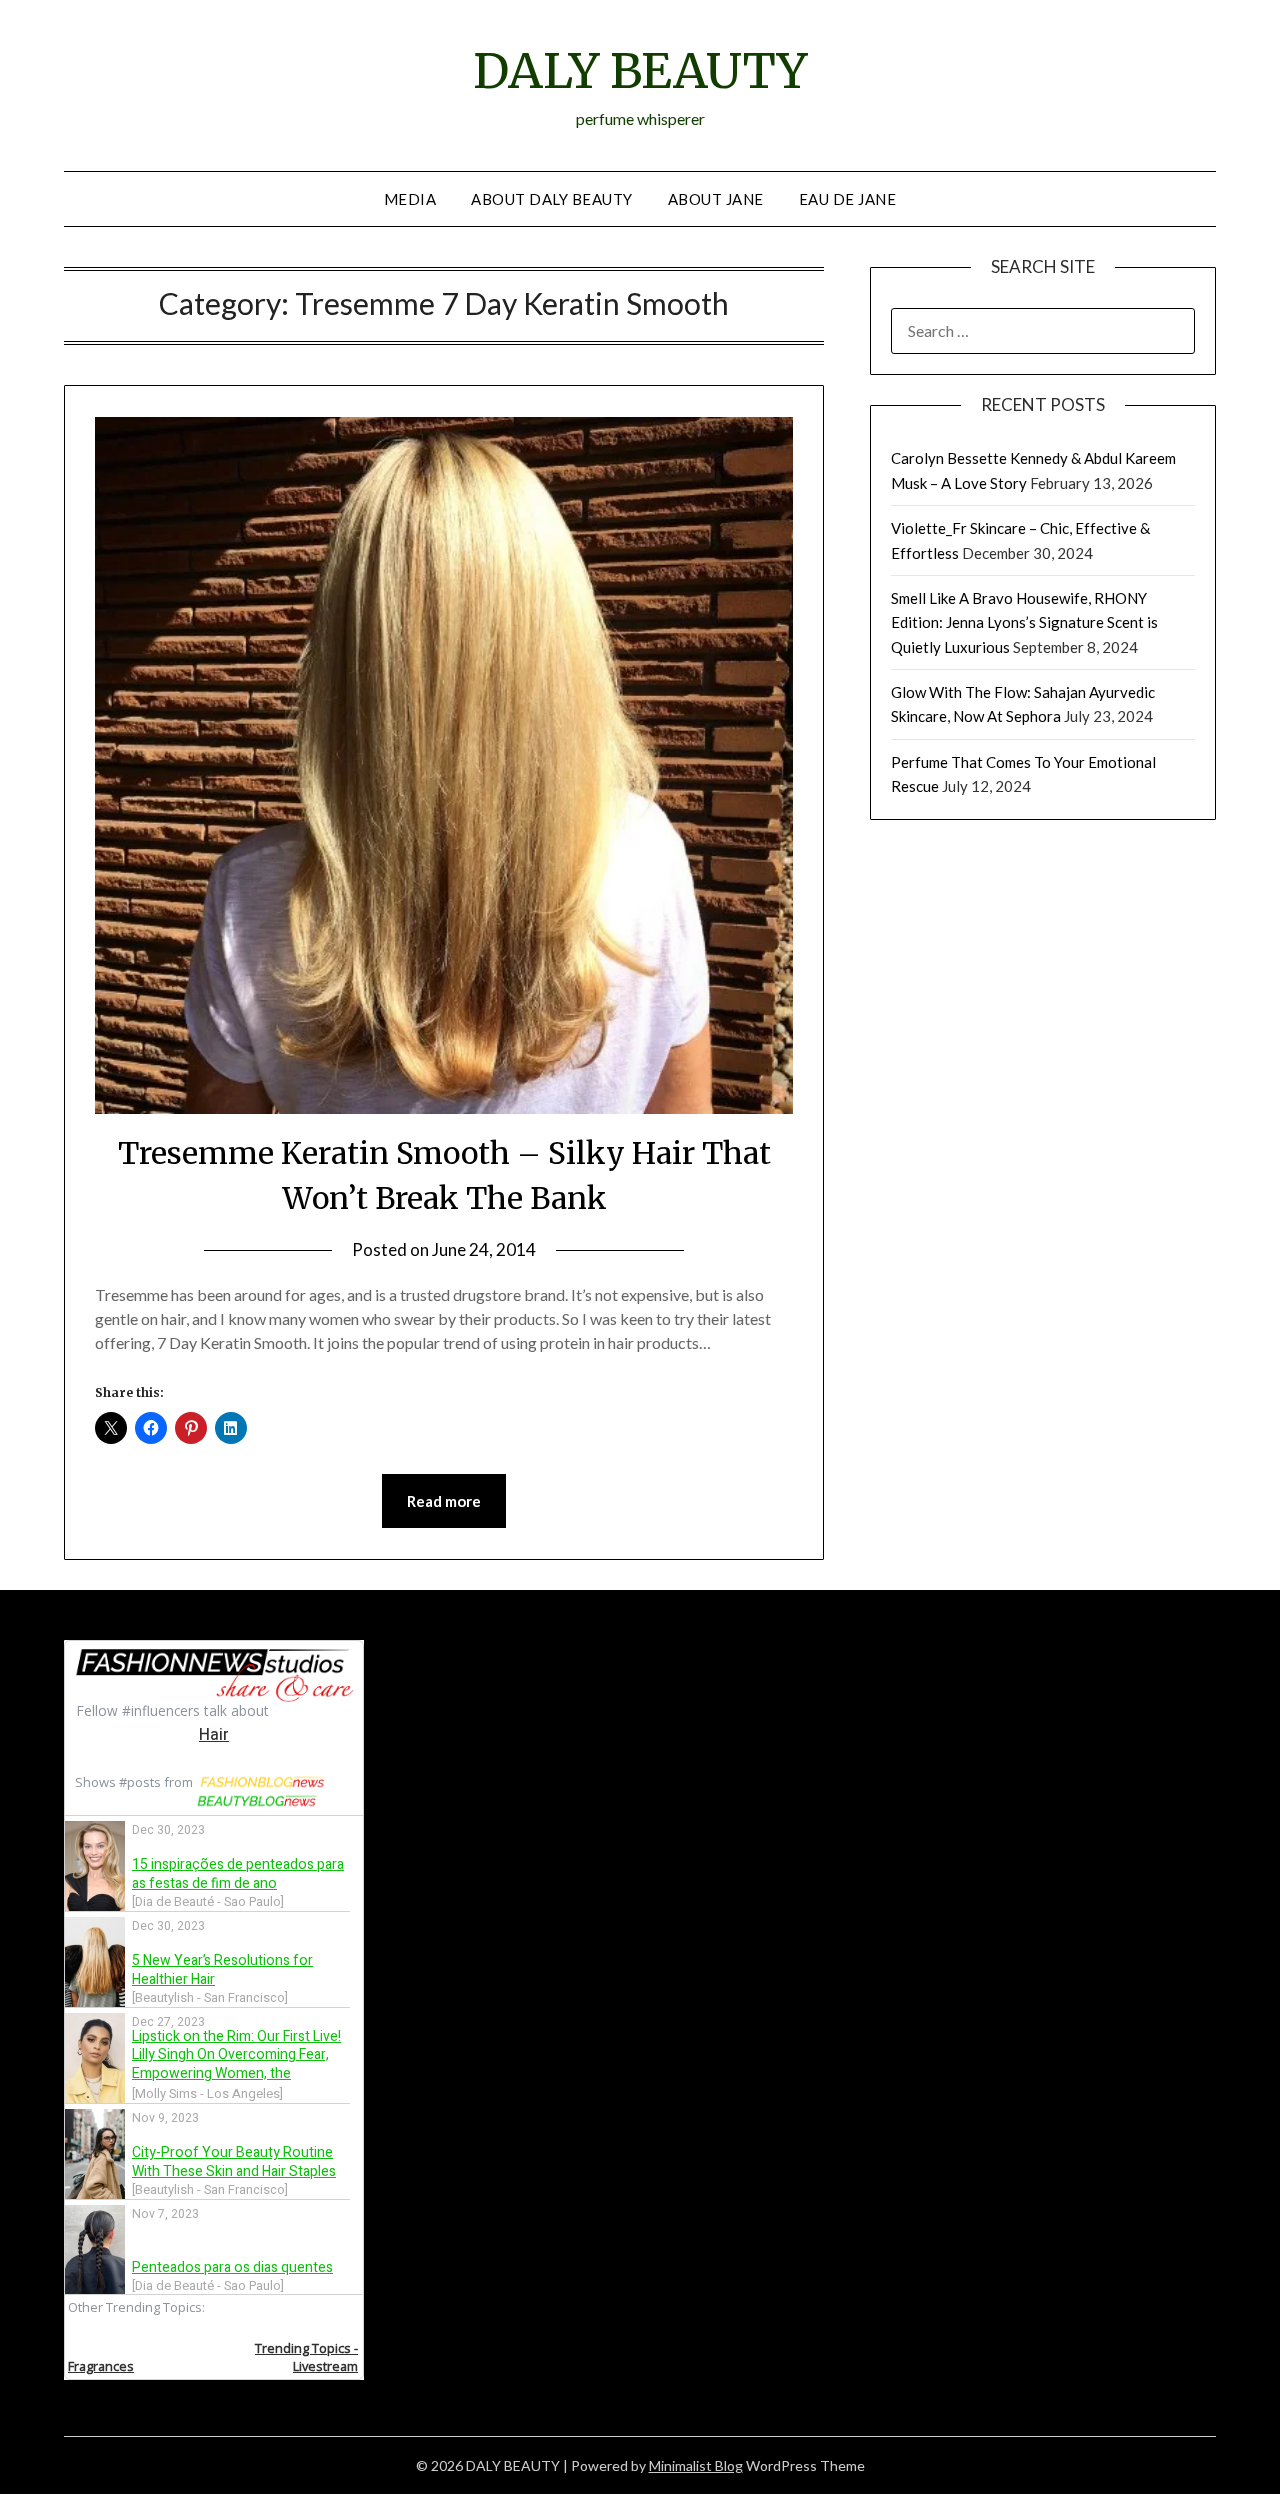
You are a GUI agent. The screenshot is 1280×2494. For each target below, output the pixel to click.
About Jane (716, 199)
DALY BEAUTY (640, 71)
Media (410, 199)
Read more (444, 1501)
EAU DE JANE (848, 199)
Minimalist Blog (696, 2465)
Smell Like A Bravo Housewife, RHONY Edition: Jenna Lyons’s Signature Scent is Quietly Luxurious (1024, 622)
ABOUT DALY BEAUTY (552, 199)
